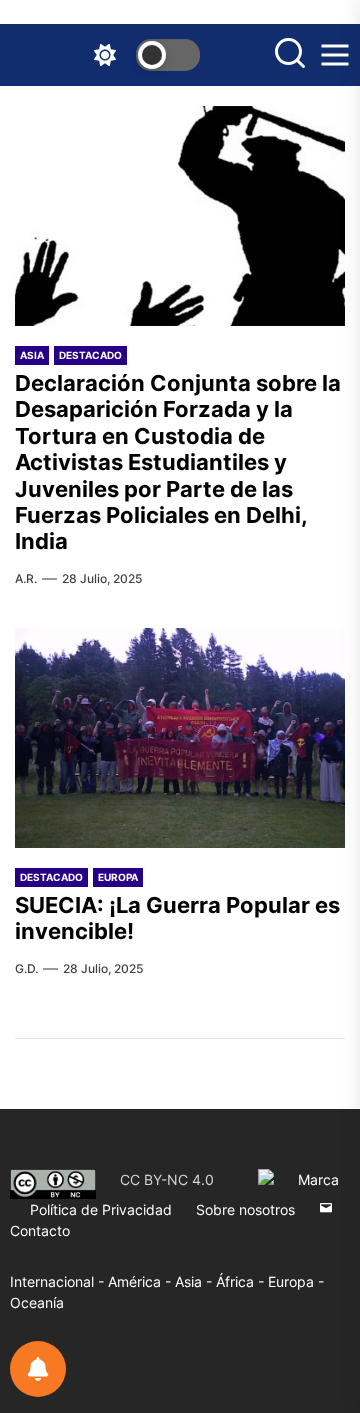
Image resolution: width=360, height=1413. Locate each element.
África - (242, 1281)
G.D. (26, 968)
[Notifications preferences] (38, 1369)
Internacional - (59, 1281)
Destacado (90, 355)
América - (141, 1281)
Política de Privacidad (101, 1209)
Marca (318, 1179)
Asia (32, 355)
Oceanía (37, 1302)
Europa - (296, 1281)
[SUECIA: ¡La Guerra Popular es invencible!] (180, 738)
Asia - (195, 1281)
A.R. (26, 578)
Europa (118, 877)
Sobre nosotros (245, 1209)
